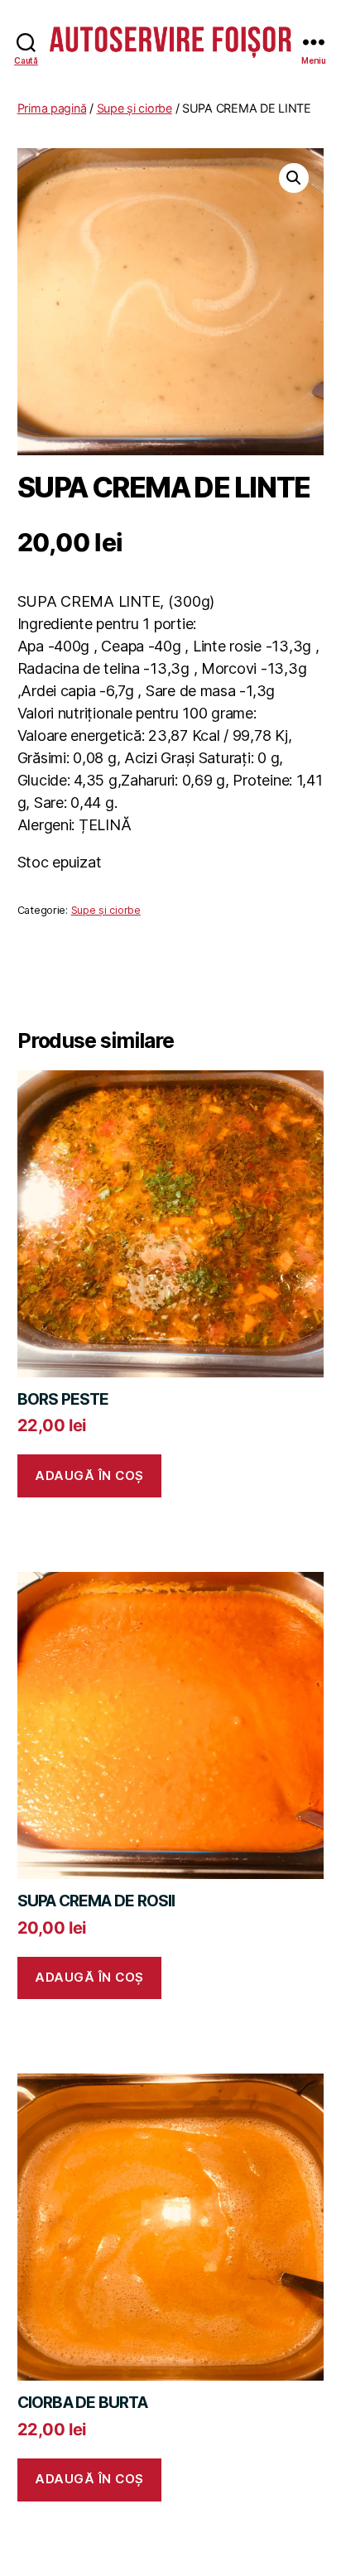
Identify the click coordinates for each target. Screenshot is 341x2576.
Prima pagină (52, 108)
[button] (294, 178)
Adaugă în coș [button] (89, 1475)
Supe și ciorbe (134, 108)
